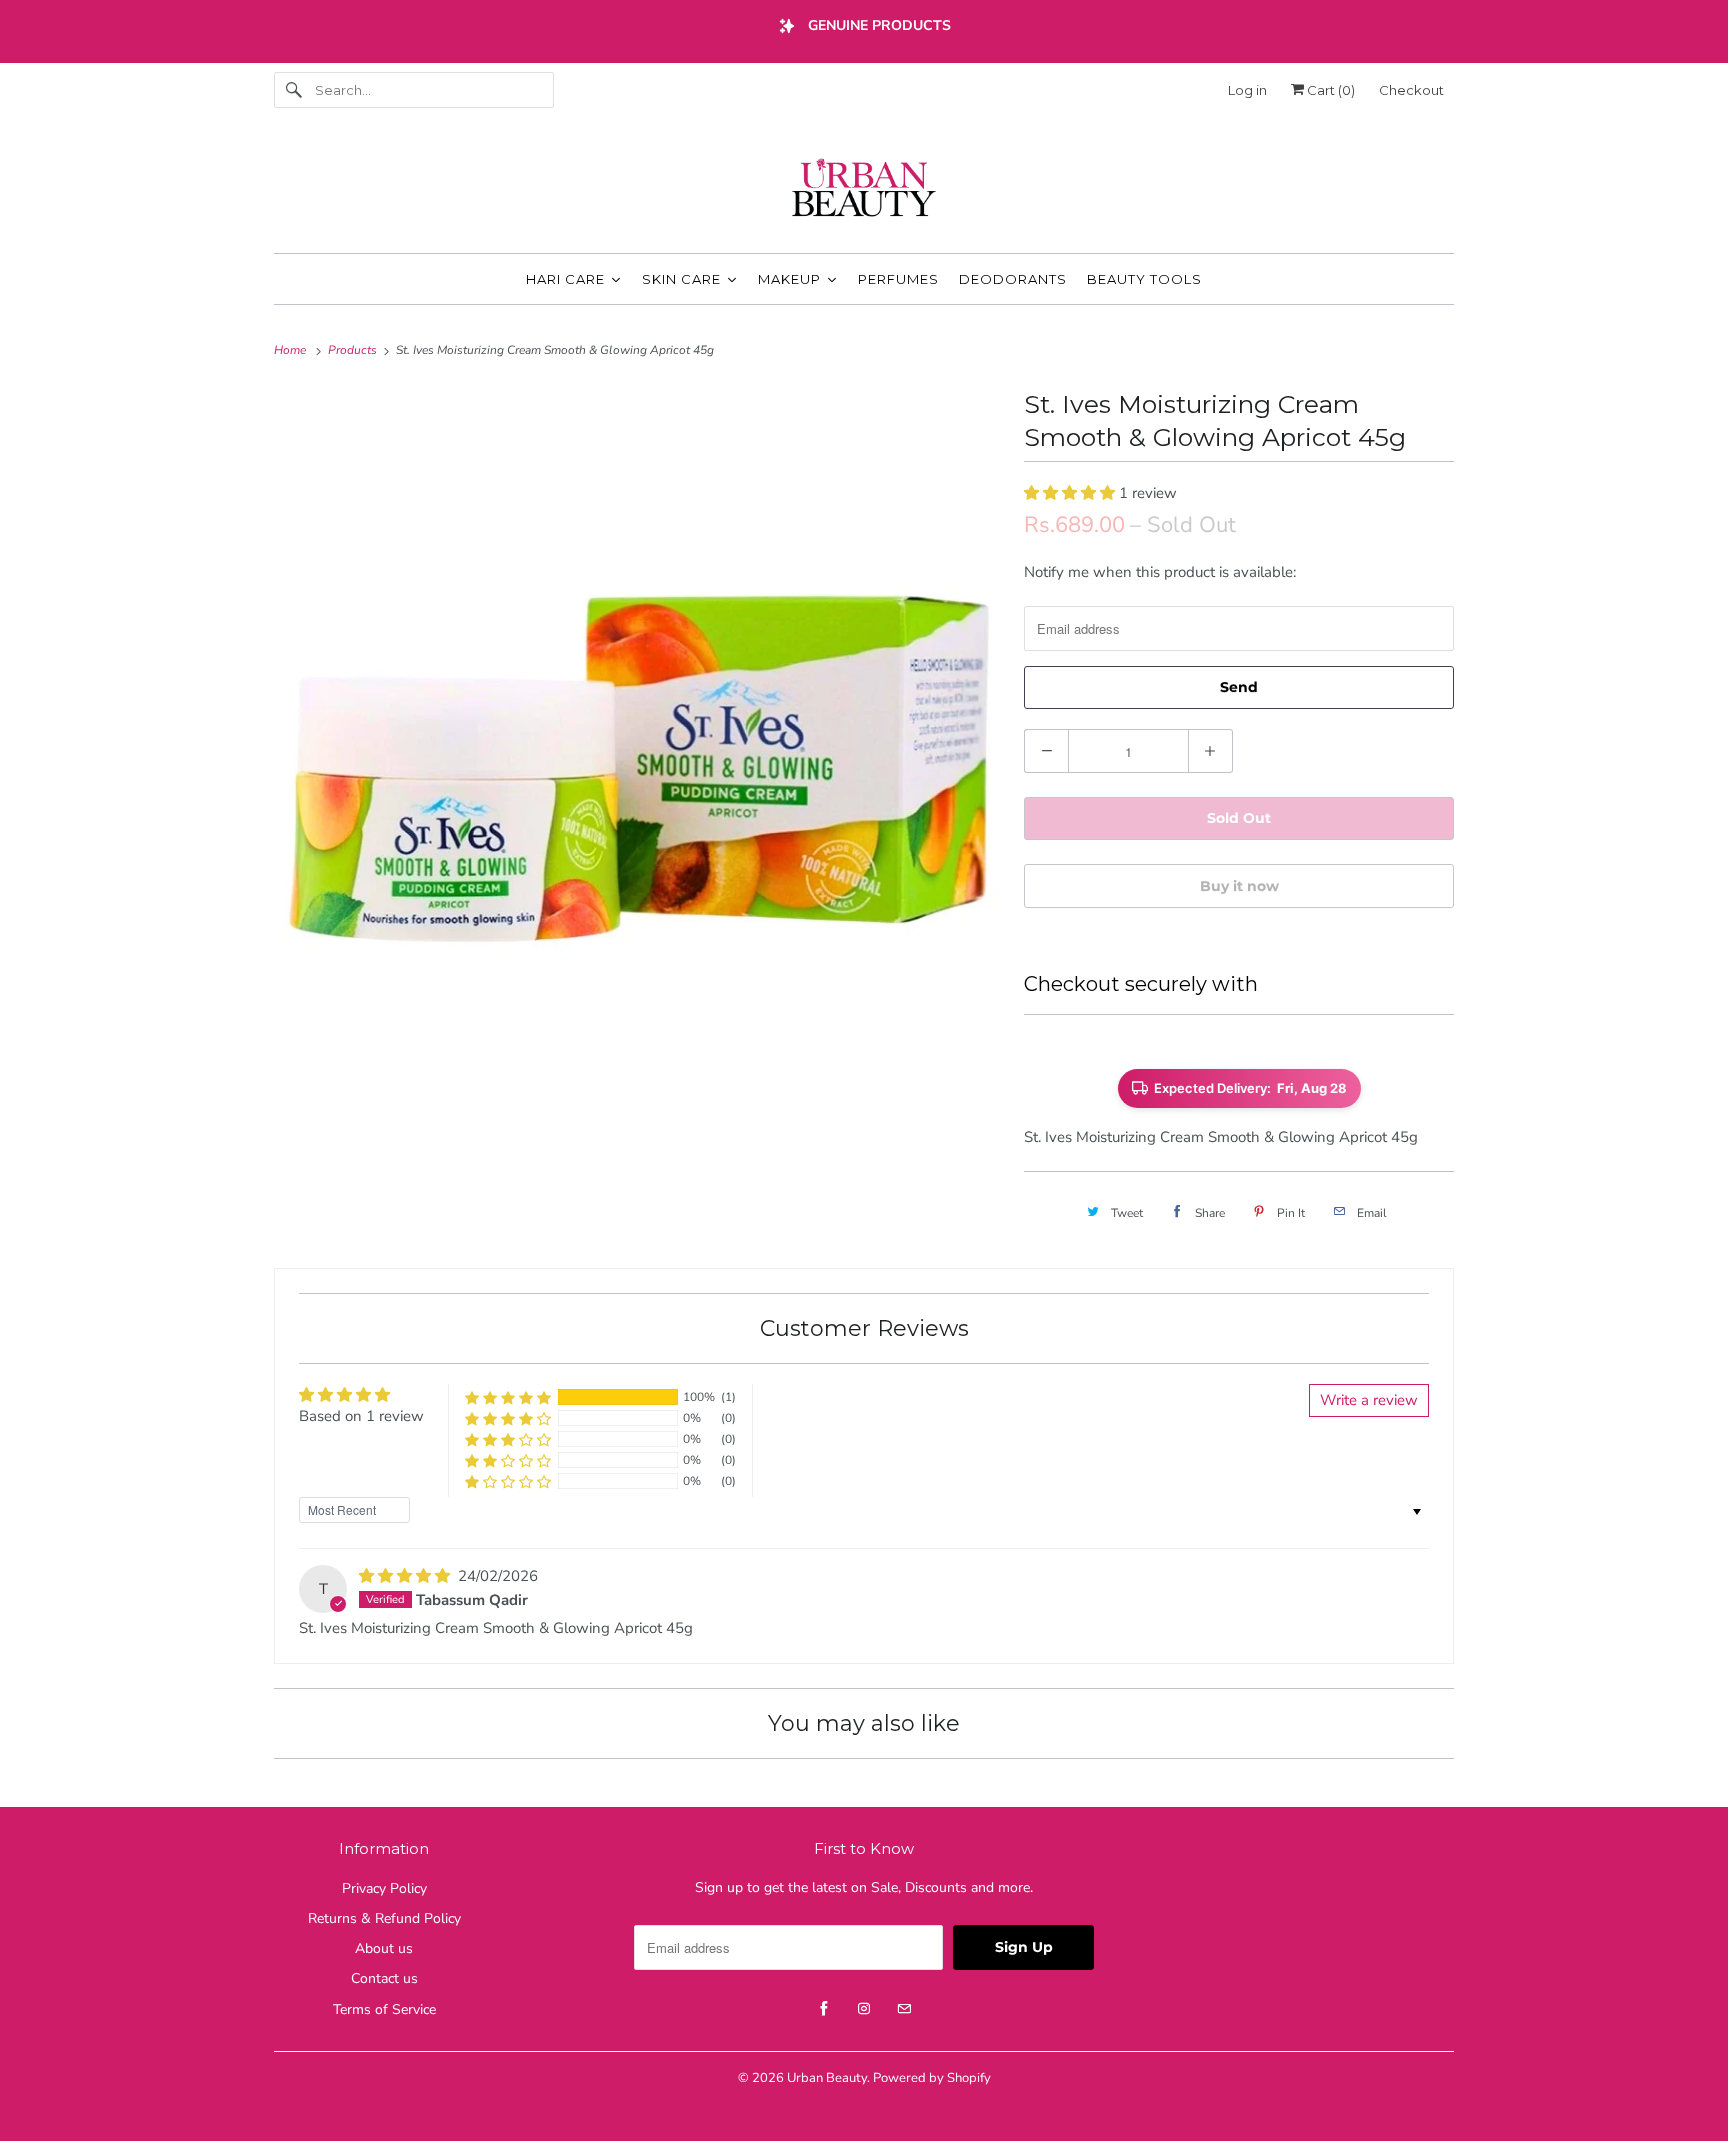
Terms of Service (384, 2009)
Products (354, 350)
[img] (406, 1576)
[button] (1071, 493)
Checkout (1411, 90)
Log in (1247, 90)
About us (384, 1948)
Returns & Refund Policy (384, 1918)
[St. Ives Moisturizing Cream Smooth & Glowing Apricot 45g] (639, 748)
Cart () (1329, 90)
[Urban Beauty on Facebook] (824, 2009)
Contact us (384, 1978)
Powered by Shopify (932, 2078)
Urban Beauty (827, 2078)
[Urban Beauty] (864, 190)
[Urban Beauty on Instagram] (864, 2009)
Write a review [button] (1369, 1400)
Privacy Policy (384, 1888)
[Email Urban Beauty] (904, 2009)
